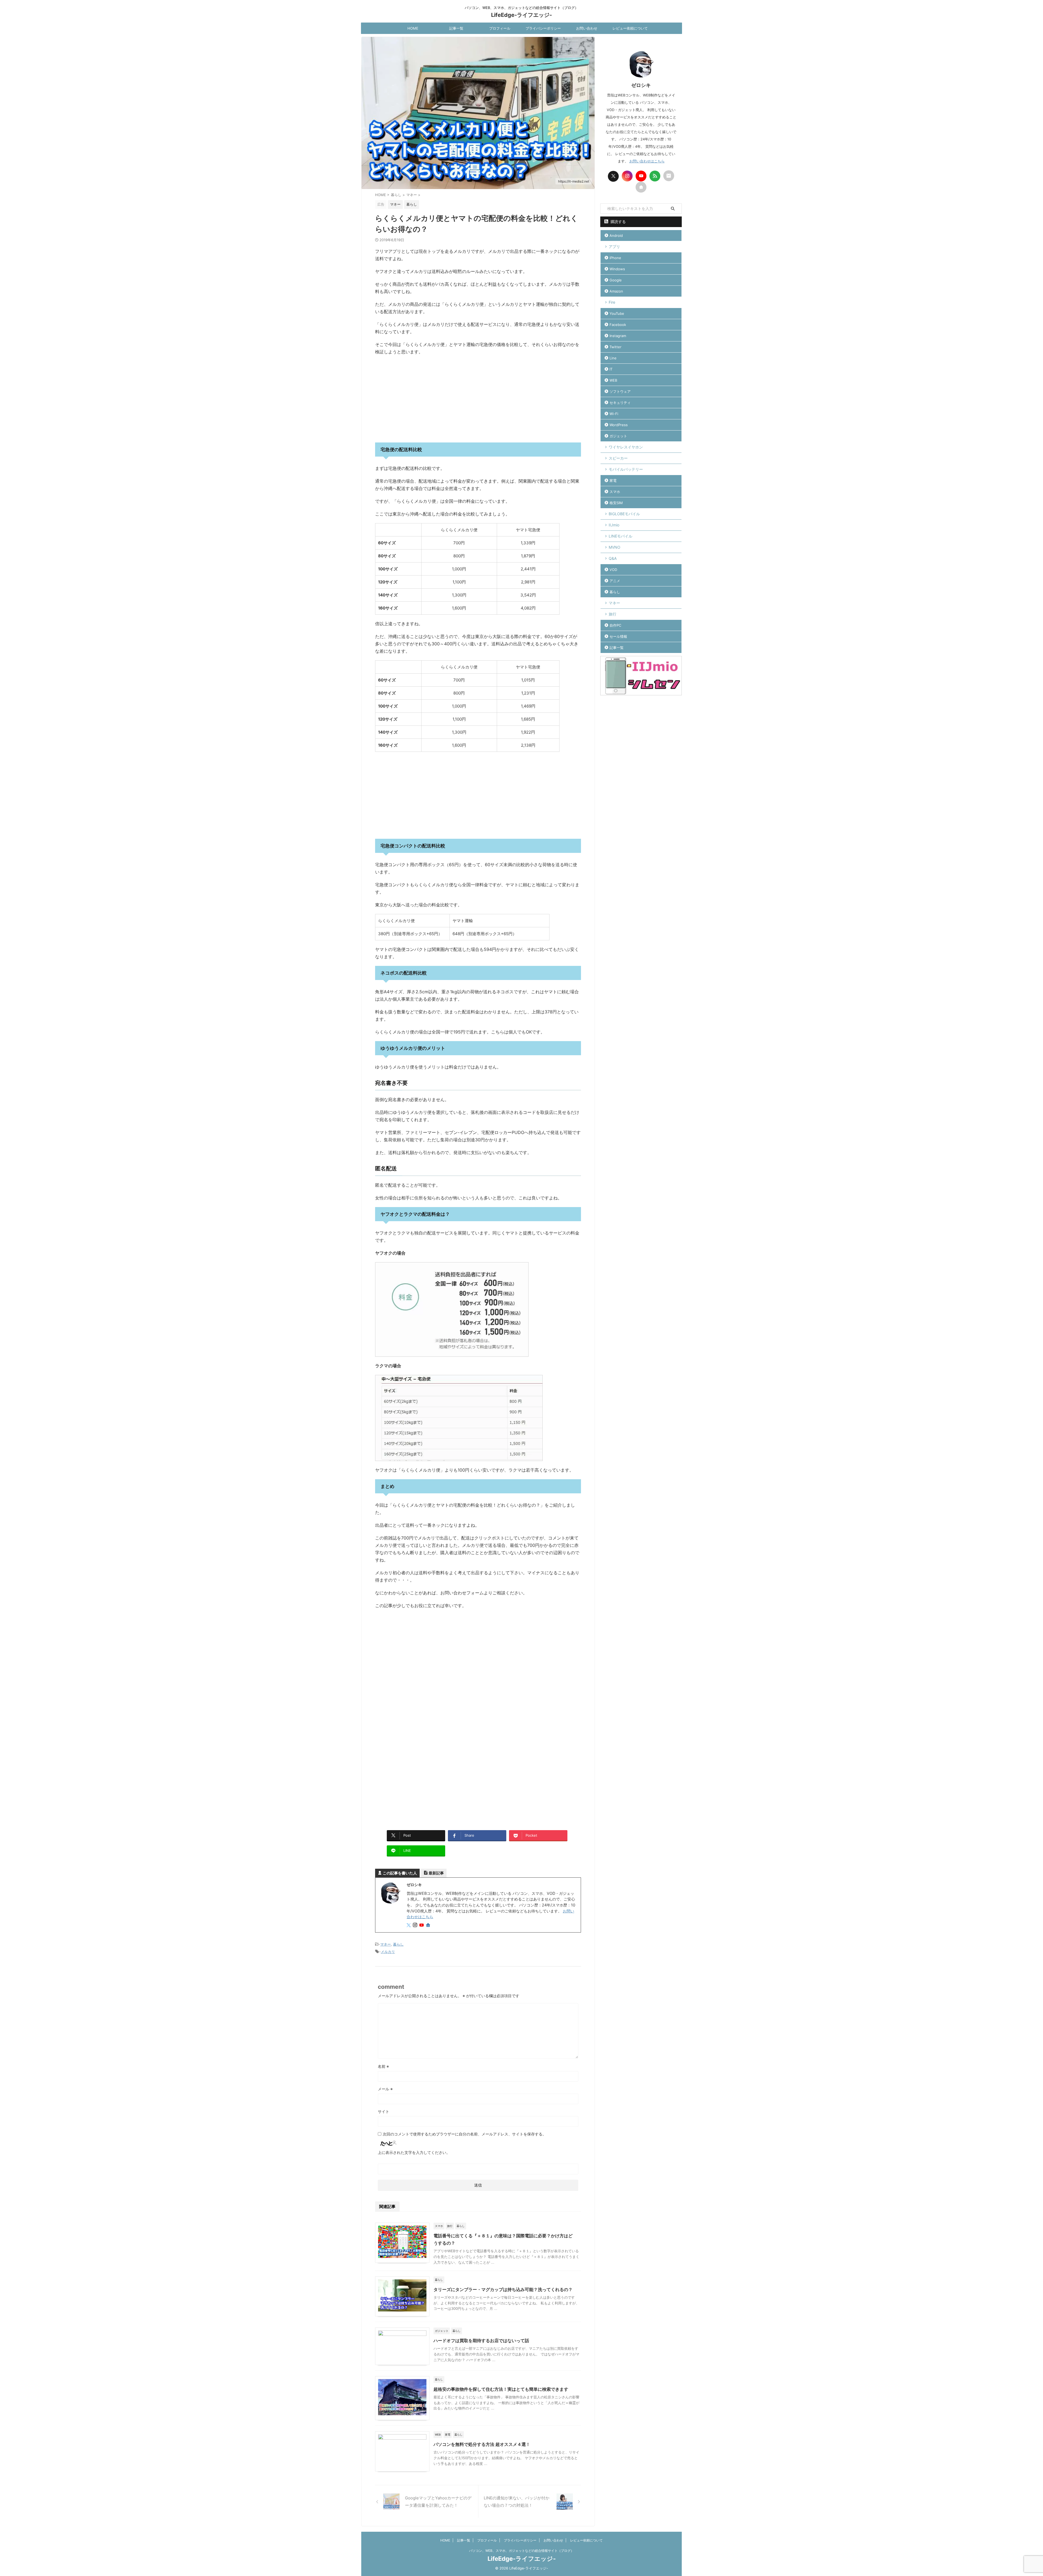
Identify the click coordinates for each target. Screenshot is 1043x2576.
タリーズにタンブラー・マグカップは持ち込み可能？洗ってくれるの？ (503, 2289)
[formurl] (669, 176)
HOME (413, 28)
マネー (386, 1944)
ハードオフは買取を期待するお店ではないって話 (481, 2341)
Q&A (613, 558)
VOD (613, 570)
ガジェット (618, 436)
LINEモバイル (621, 536)
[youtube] (422, 1925)
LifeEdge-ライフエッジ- (521, 15)
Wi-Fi (614, 414)
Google (616, 280)
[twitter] (409, 1925)
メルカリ (388, 1952)
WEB (613, 380)
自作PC (615, 625)
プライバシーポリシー (543, 28)
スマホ (615, 492)
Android (616, 235)
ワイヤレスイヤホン (626, 447)
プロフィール (500, 28)
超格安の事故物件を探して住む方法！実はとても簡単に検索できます (501, 2389)
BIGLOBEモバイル (624, 514)
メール (385, 2089)
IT (611, 369)
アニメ (615, 581)
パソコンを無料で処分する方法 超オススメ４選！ (482, 2444)
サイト (384, 2111)
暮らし (398, 1944)
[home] (429, 1925)
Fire (612, 302)
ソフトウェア (620, 391)
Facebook (618, 325)
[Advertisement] (478, 399)
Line (613, 358)
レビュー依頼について (630, 28)
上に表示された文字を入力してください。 (414, 2152)
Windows (617, 269)
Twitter (615, 347)
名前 (383, 2066)
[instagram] (416, 1925)
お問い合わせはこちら (647, 161)
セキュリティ (620, 403)
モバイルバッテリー (626, 469)
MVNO (615, 547)
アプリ (614, 246)
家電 (613, 480)
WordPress (619, 425)
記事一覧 (456, 28)
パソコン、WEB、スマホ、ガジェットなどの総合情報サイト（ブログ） (521, 2551)
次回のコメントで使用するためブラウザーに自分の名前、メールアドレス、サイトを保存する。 (464, 2134)
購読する (618, 222)
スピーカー (618, 458)
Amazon (616, 291)
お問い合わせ (587, 28)
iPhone (615, 258)
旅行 (612, 614)
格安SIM (616, 503)
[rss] (655, 176)
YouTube (617, 313)
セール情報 (618, 636)
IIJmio (614, 525)
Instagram (618, 336)
